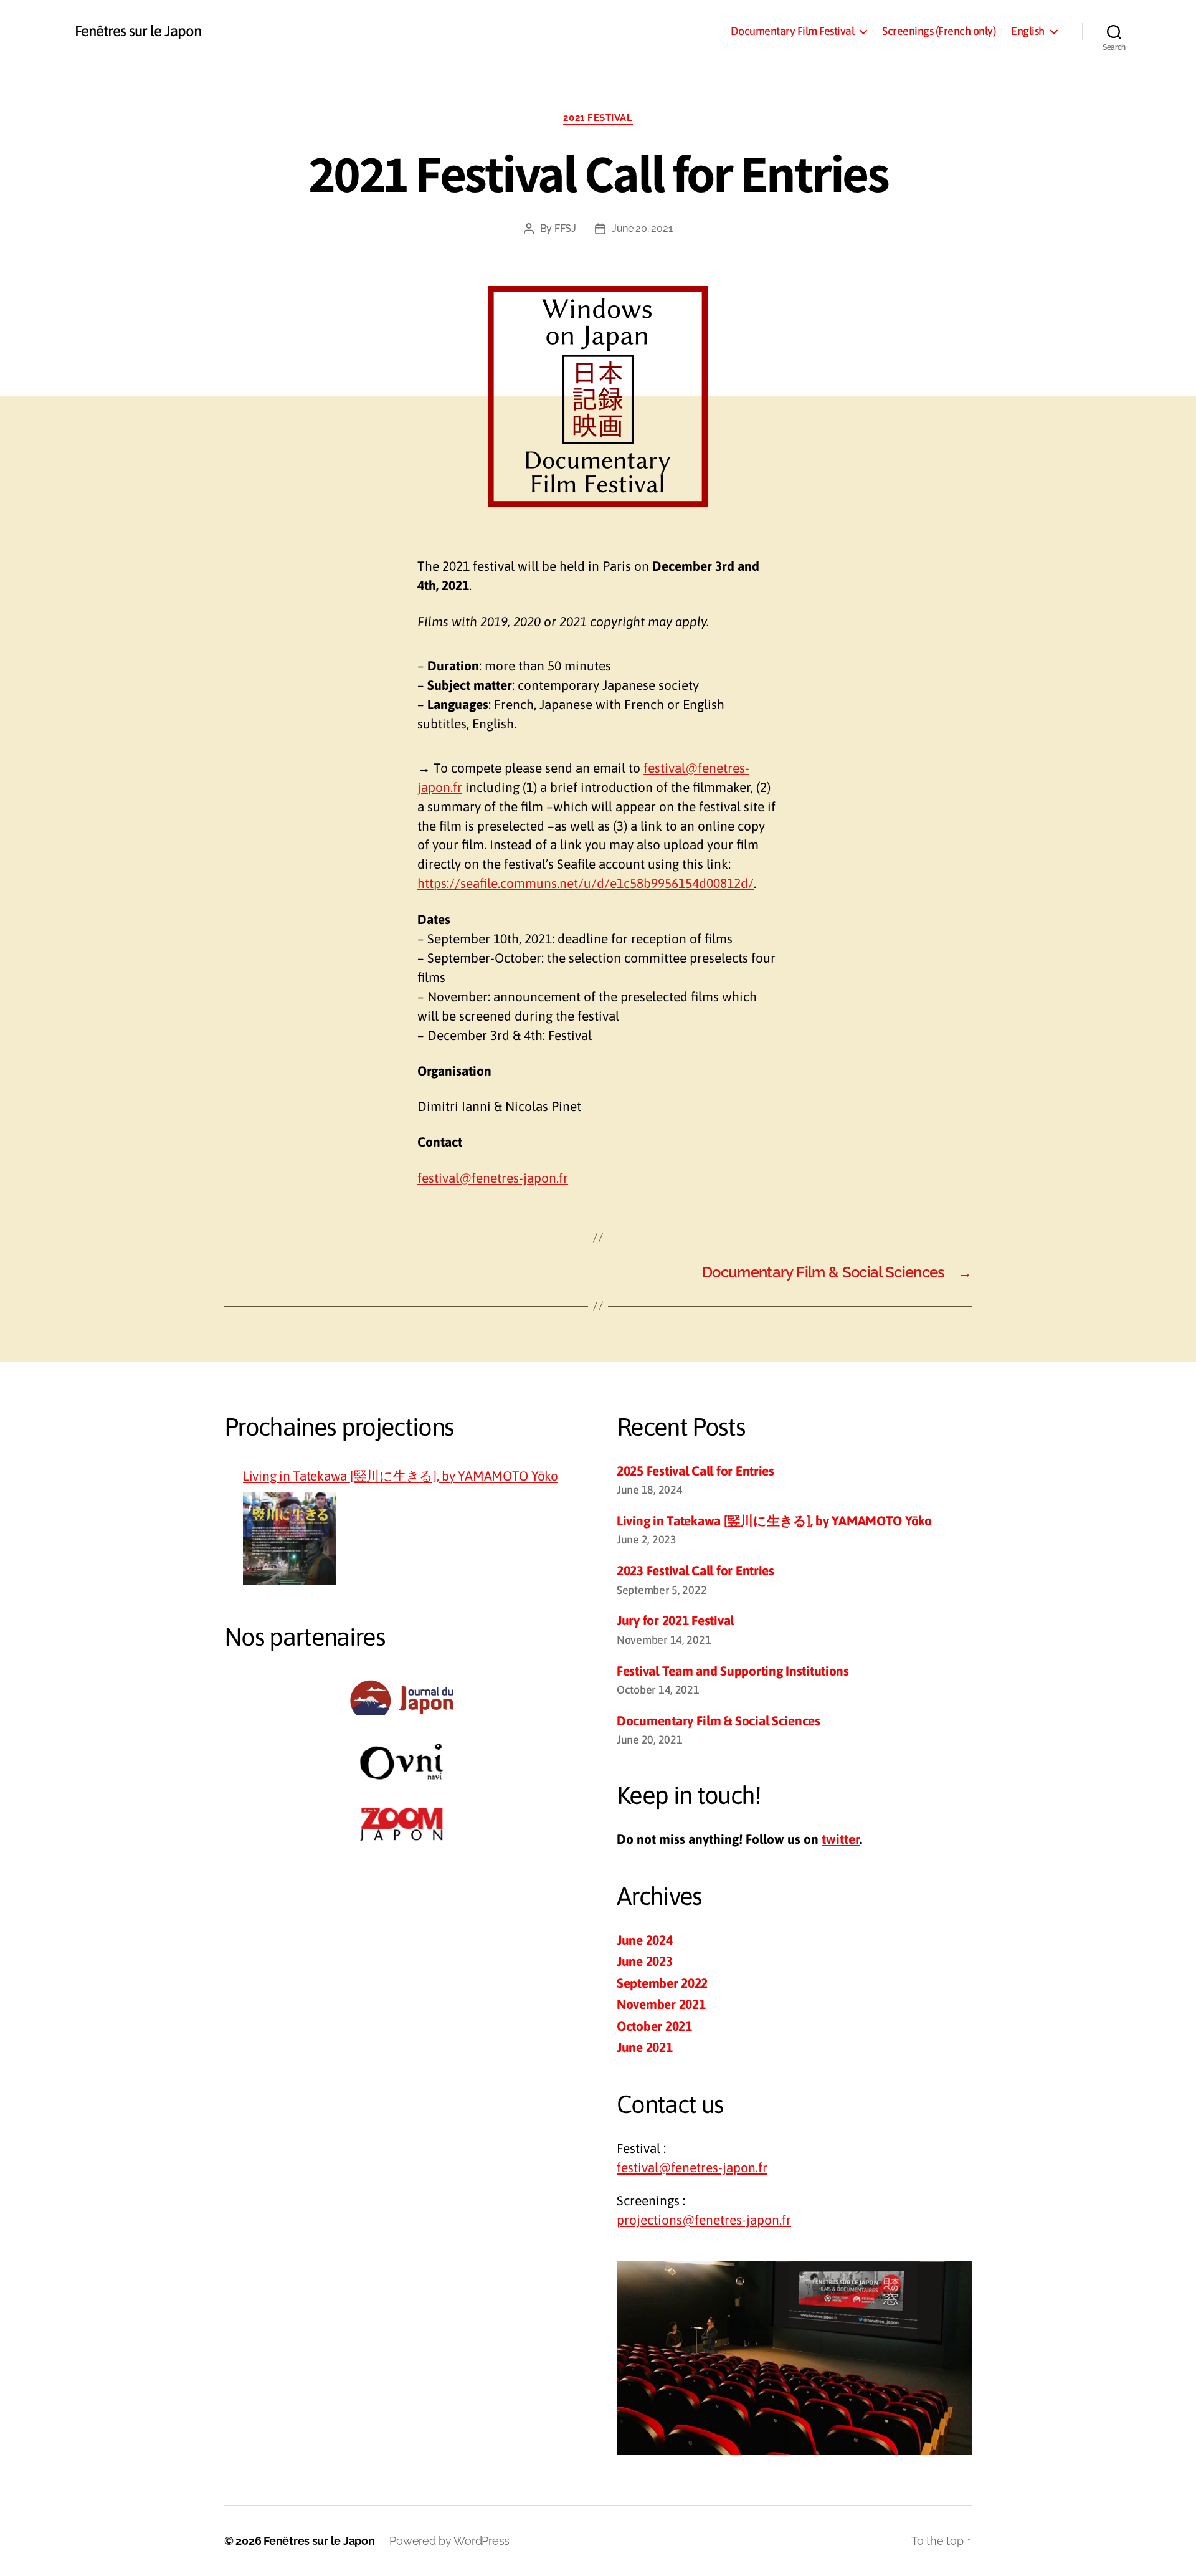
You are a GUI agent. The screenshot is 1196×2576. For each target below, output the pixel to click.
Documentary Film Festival (793, 31)
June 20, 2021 (642, 228)
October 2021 (654, 2026)
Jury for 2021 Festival (675, 1620)
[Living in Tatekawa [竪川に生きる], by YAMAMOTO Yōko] (290, 1538)
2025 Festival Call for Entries (695, 1471)
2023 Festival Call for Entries (695, 1570)
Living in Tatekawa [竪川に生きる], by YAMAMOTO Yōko (401, 1476)
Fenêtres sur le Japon (138, 31)
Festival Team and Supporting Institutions (733, 1671)
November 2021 (661, 2004)
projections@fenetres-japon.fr (704, 2220)
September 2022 (662, 1983)
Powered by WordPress (449, 2541)
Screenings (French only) (939, 31)
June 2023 (645, 1961)
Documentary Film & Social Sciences (719, 1720)
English (1028, 31)
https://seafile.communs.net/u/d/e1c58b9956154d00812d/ (586, 883)
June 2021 (645, 2047)
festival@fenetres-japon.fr (493, 1178)
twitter (841, 1839)
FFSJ (565, 228)
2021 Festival (598, 118)
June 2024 (645, 1940)
